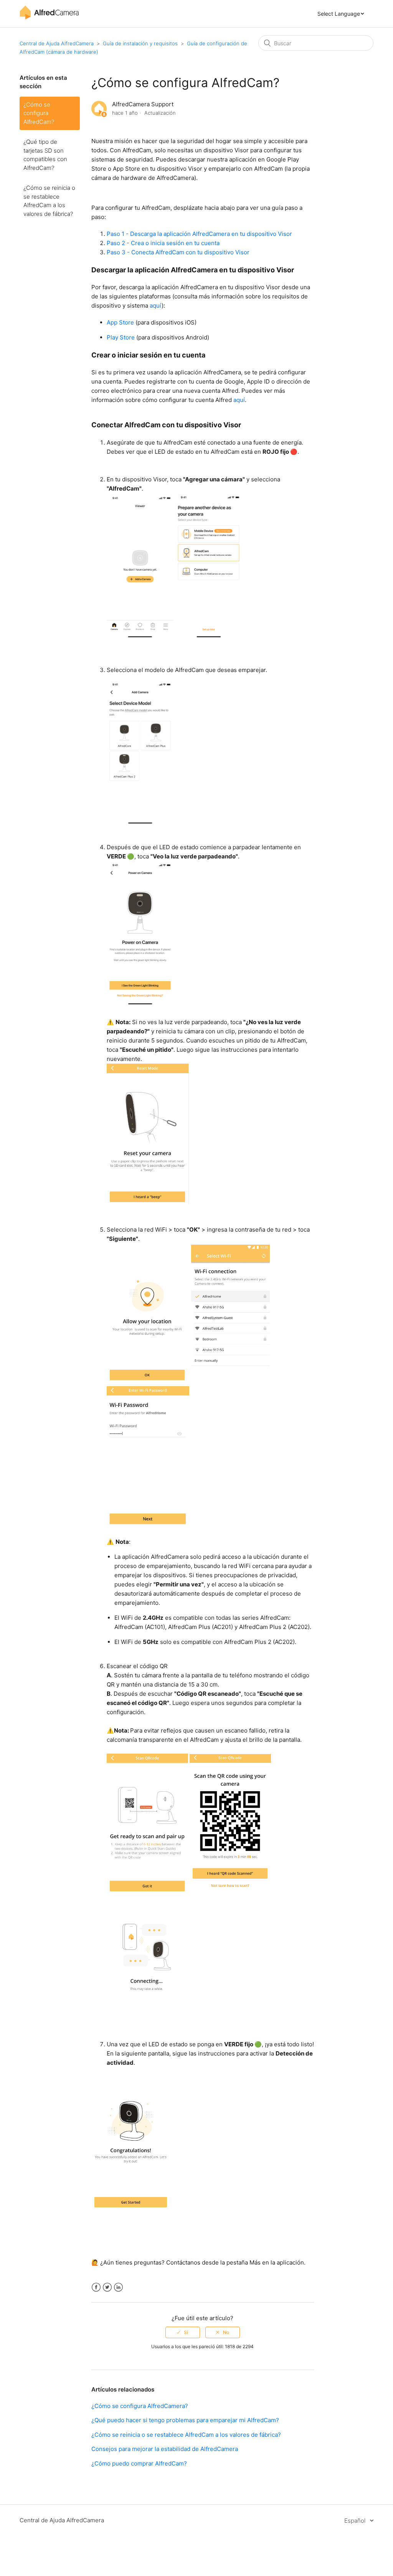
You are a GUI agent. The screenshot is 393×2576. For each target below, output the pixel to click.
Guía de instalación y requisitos (140, 43)
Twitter (107, 2287)
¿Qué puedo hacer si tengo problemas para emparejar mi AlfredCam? (185, 2420)
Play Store (121, 337)
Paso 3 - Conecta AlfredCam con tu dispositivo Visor (178, 252)
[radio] (183, 2332)
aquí (156, 306)
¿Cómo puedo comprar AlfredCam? (139, 2463)
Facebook (96, 2287)
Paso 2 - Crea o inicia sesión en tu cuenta (163, 243)
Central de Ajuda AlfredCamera (57, 43)
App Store (120, 322)
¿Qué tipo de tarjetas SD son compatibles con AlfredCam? (45, 155)
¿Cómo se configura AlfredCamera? (140, 2406)
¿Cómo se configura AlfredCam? (39, 113)
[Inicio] (49, 17)
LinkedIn (118, 2287)
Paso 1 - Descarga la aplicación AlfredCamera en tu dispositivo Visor (199, 234)
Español (356, 2521)
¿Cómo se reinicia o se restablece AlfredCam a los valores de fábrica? (49, 201)
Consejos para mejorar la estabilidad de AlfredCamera (165, 2449)
